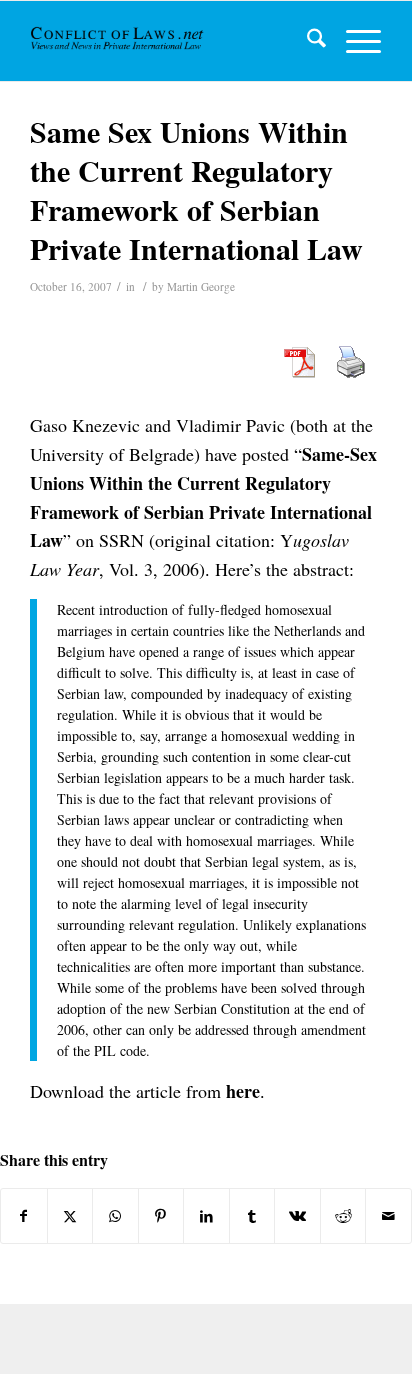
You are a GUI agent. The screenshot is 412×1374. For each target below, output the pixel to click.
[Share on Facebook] (24, 1216)
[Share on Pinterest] (161, 1216)
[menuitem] (306, 41)
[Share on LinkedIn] (206, 1216)
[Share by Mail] (388, 1216)
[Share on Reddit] (343, 1216)
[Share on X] (70, 1216)
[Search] (306, 41)
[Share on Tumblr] (252, 1216)
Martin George (201, 286)
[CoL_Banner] (118, 41)
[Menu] (353, 41)
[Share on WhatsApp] (115, 1216)
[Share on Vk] (297, 1216)
